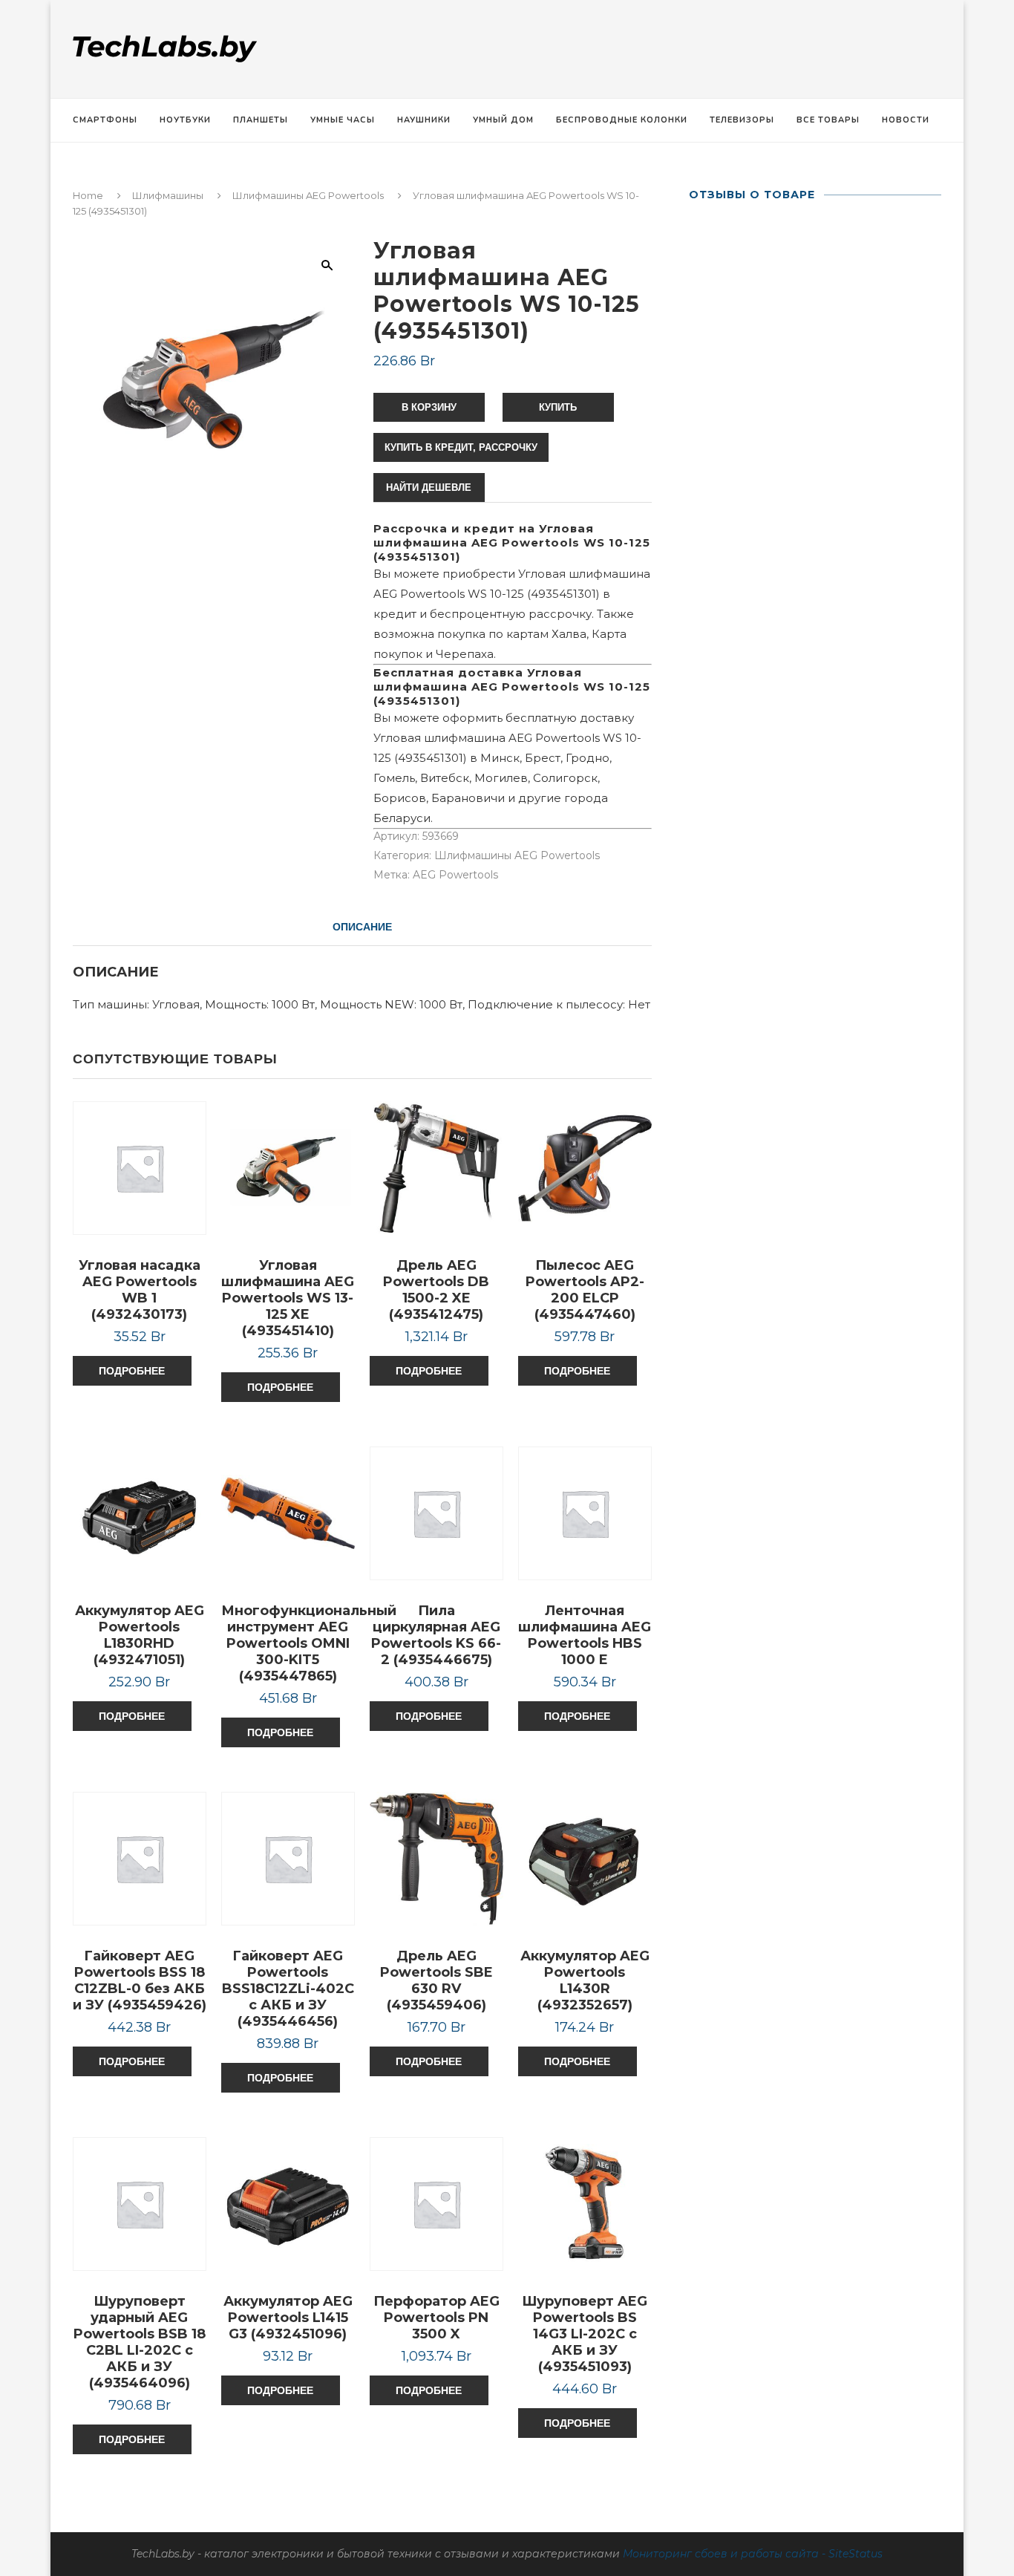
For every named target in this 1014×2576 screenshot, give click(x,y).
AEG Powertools (455, 875)
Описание (362, 927)
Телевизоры (742, 120)
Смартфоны (105, 120)
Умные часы (343, 120)
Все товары (828, 120)
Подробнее (132, 1371)
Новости (906, 120)
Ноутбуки (185, 120)
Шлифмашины (168, 195)
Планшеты (261, 120)
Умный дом (503, 120)
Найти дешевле (429, 488)
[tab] (362, 927)
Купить (558, 407)
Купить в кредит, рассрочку (461, 447)
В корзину (429, 407)
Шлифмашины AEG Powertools (308, 195)
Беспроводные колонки (622, 120)
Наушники (424, 120)
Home (88, 195)
